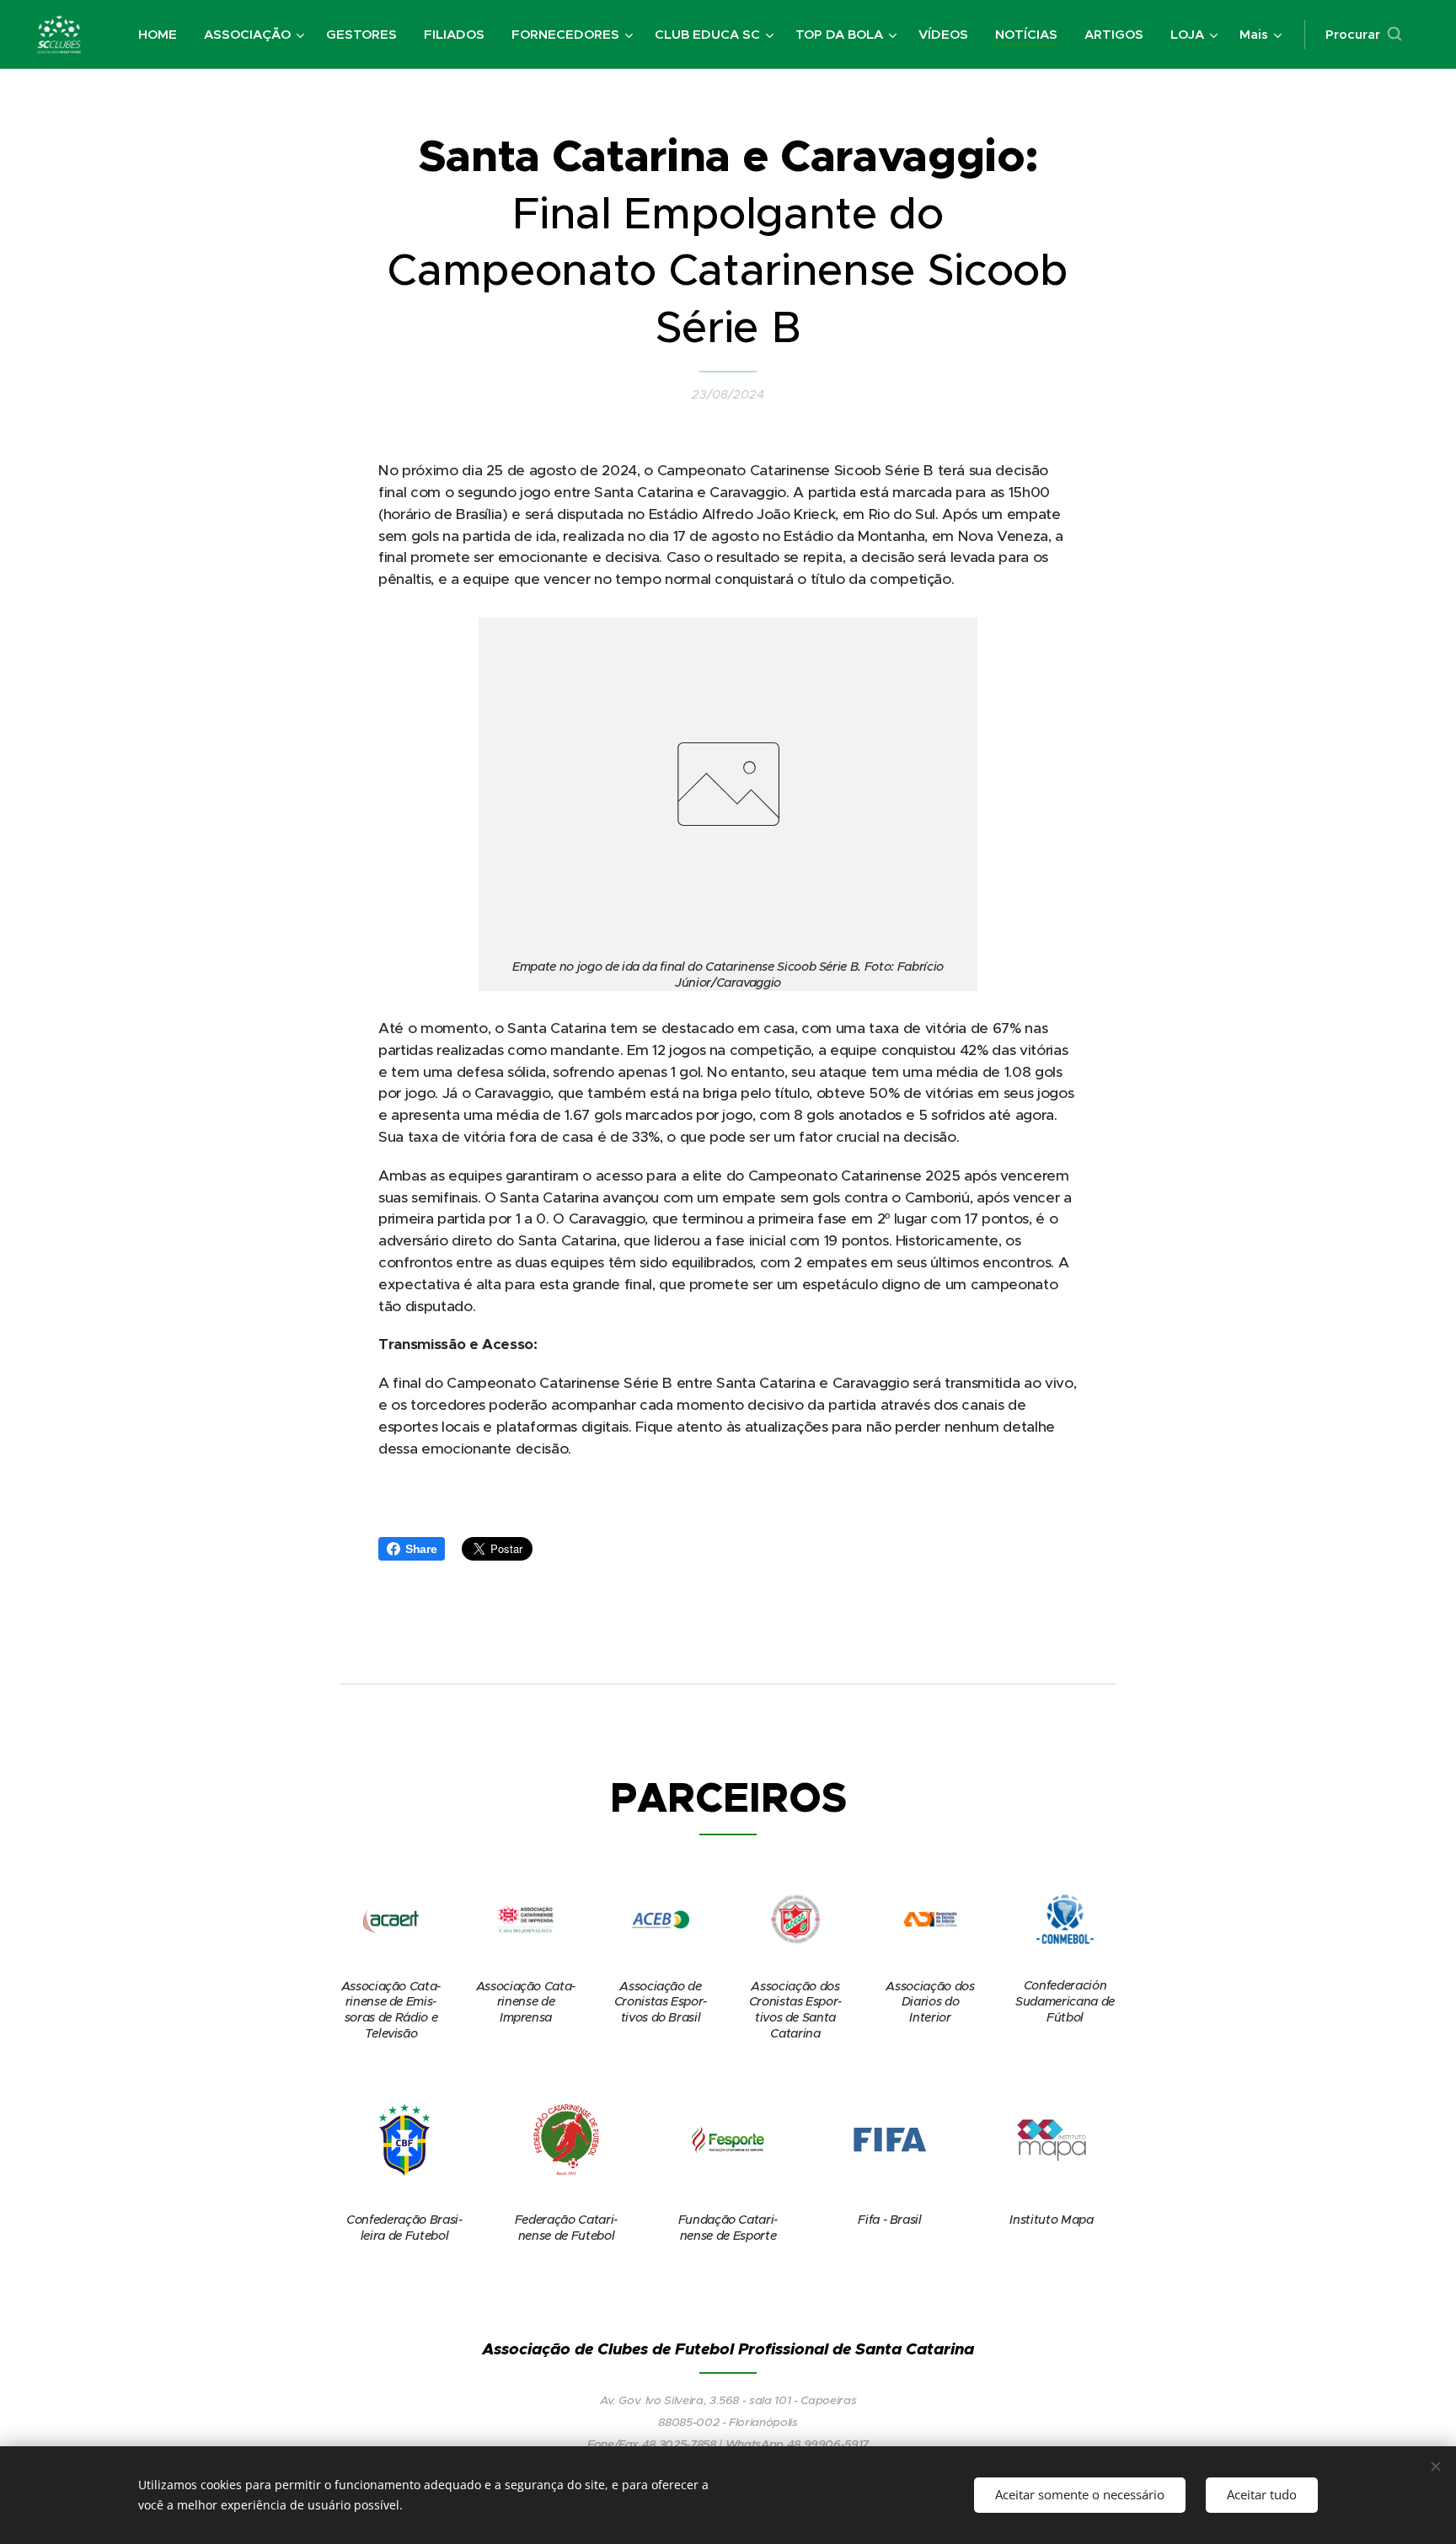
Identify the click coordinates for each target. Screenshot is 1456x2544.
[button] (1363, 35)
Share (421, 1549)
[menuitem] (162, 35)
